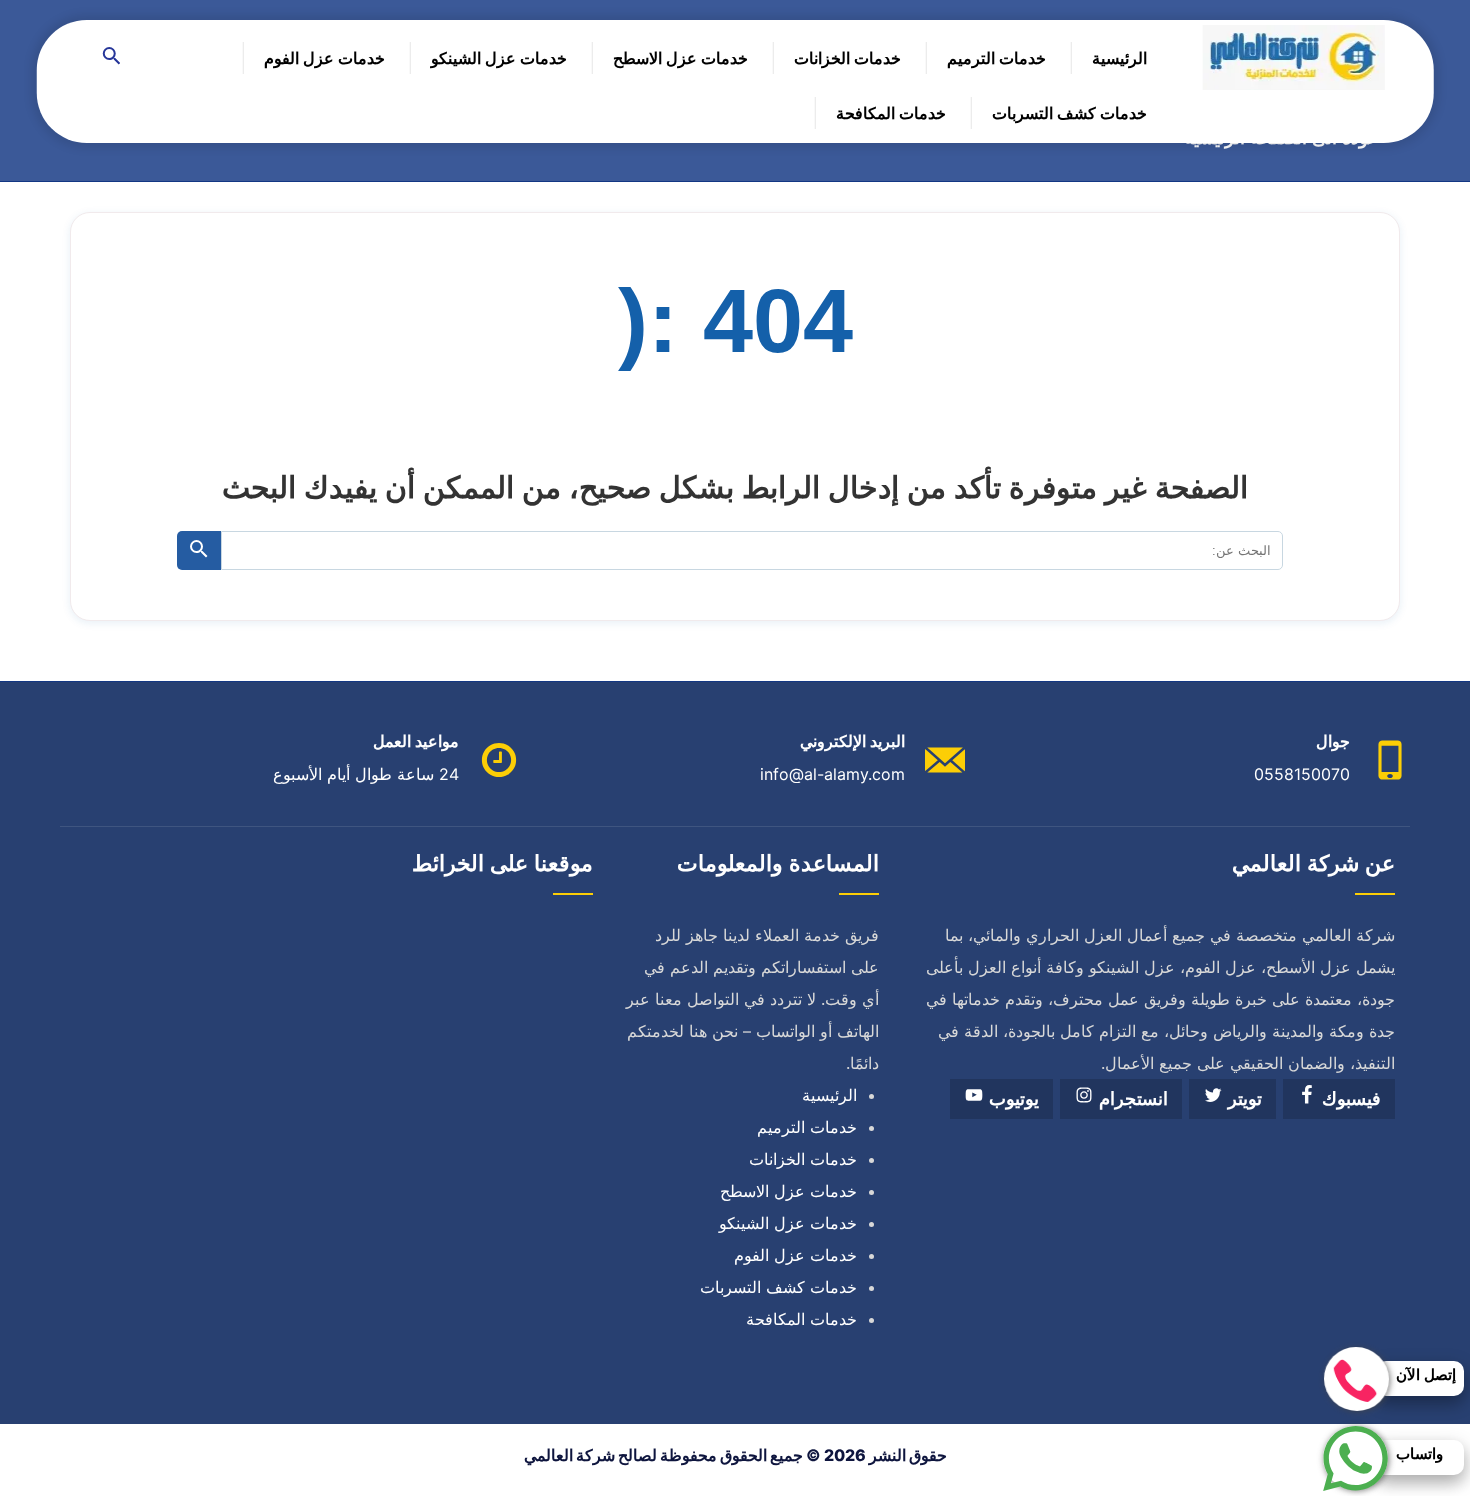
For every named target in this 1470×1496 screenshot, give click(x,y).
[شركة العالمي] (1294, 57)
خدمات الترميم (996, 58)
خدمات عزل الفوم (324, 58)
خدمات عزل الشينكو (499, 58)
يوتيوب (1011, 1099)
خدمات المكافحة (891, 113)
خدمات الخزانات (847, 58)
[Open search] (112, 57)
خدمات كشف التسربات (1069, 113)
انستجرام (1131, 1099)
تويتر (1242, 1099)
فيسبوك (1349, 1099)
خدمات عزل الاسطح (680, 58)
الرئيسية (1119, 58)
